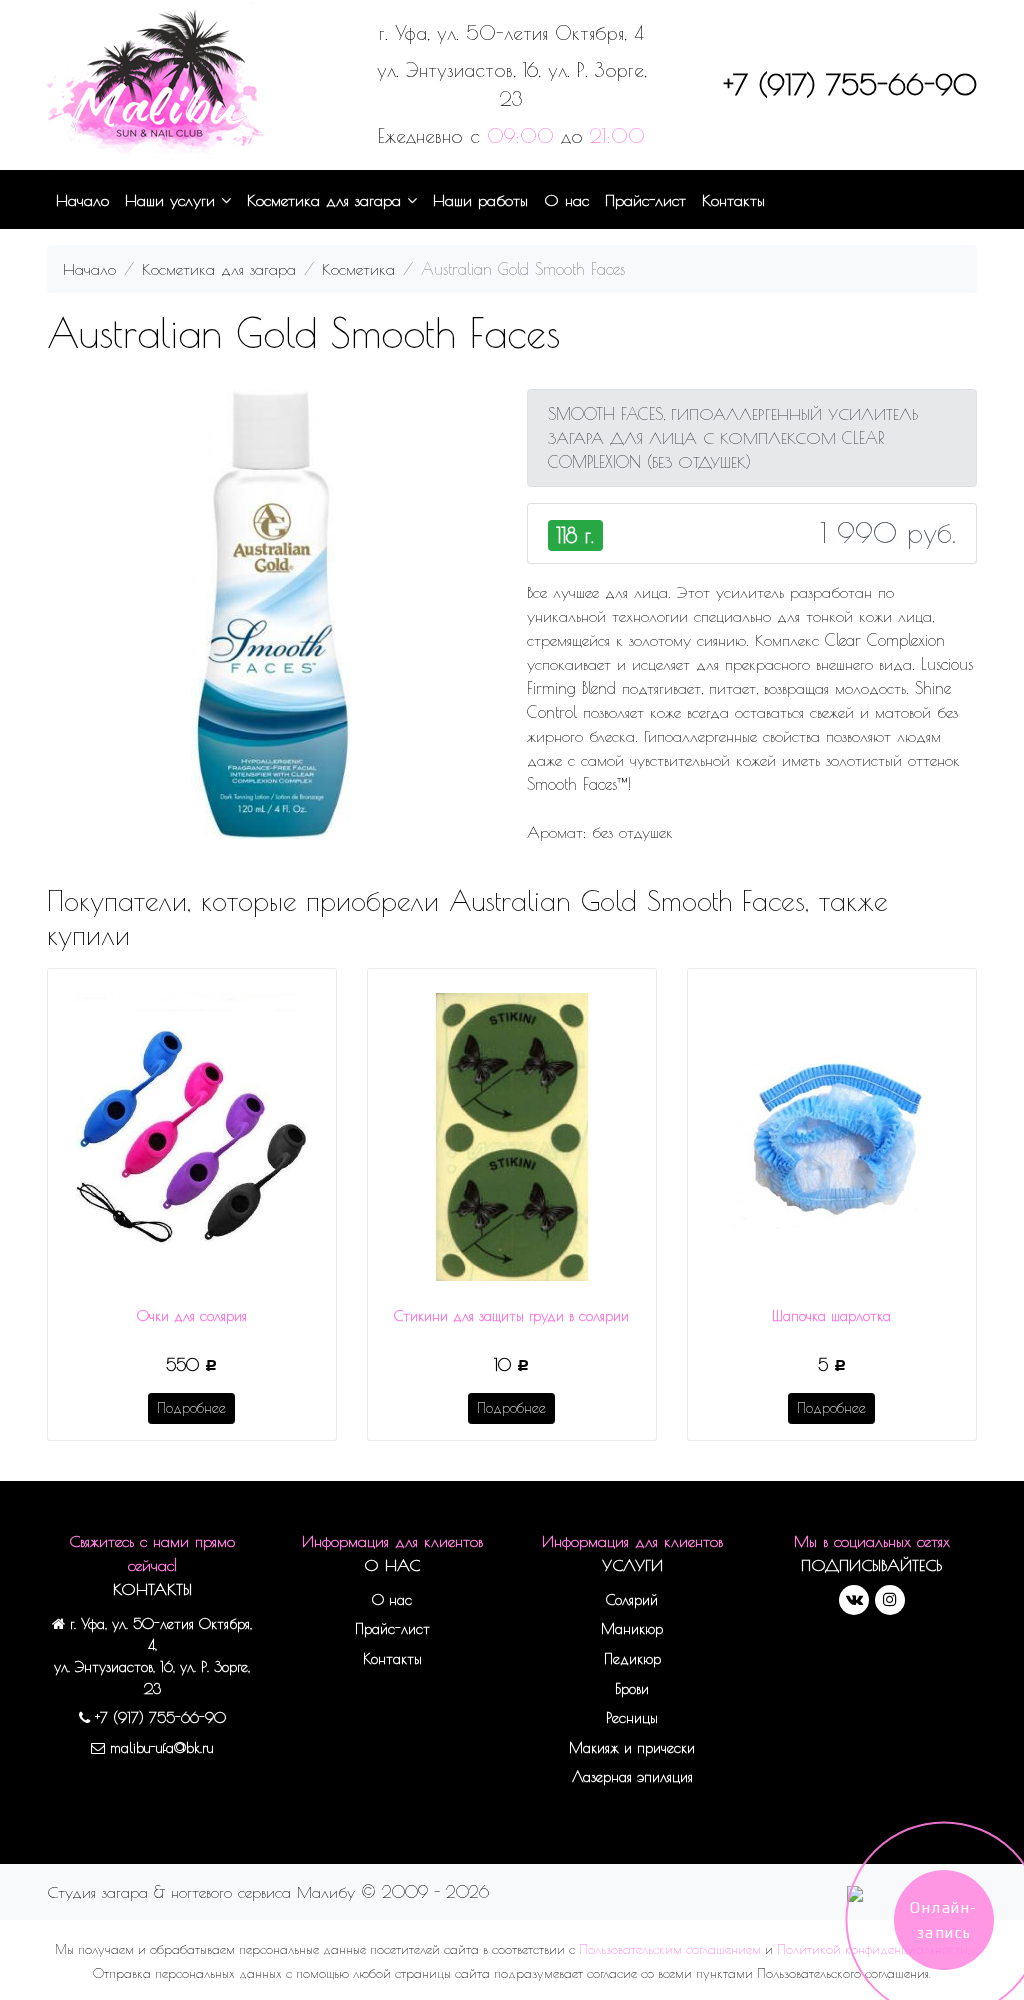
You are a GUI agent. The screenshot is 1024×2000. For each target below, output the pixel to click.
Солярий (632, 1599)
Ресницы (632, 1717)
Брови (632, 1688)
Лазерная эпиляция (632, 1776)
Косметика (358, 269)
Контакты (733, 200)
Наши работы (480, 200)
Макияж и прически (632, 1747)
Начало (82, 200)
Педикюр (632, 1658)
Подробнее (191, 1408)
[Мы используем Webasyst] (855, 1892)
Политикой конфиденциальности (872, 1949)
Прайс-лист (645, 200)
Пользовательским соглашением (670, 1949)
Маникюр (632, 1628)
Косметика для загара (327, 200)
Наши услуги (173, 200)
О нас (566, 200)
